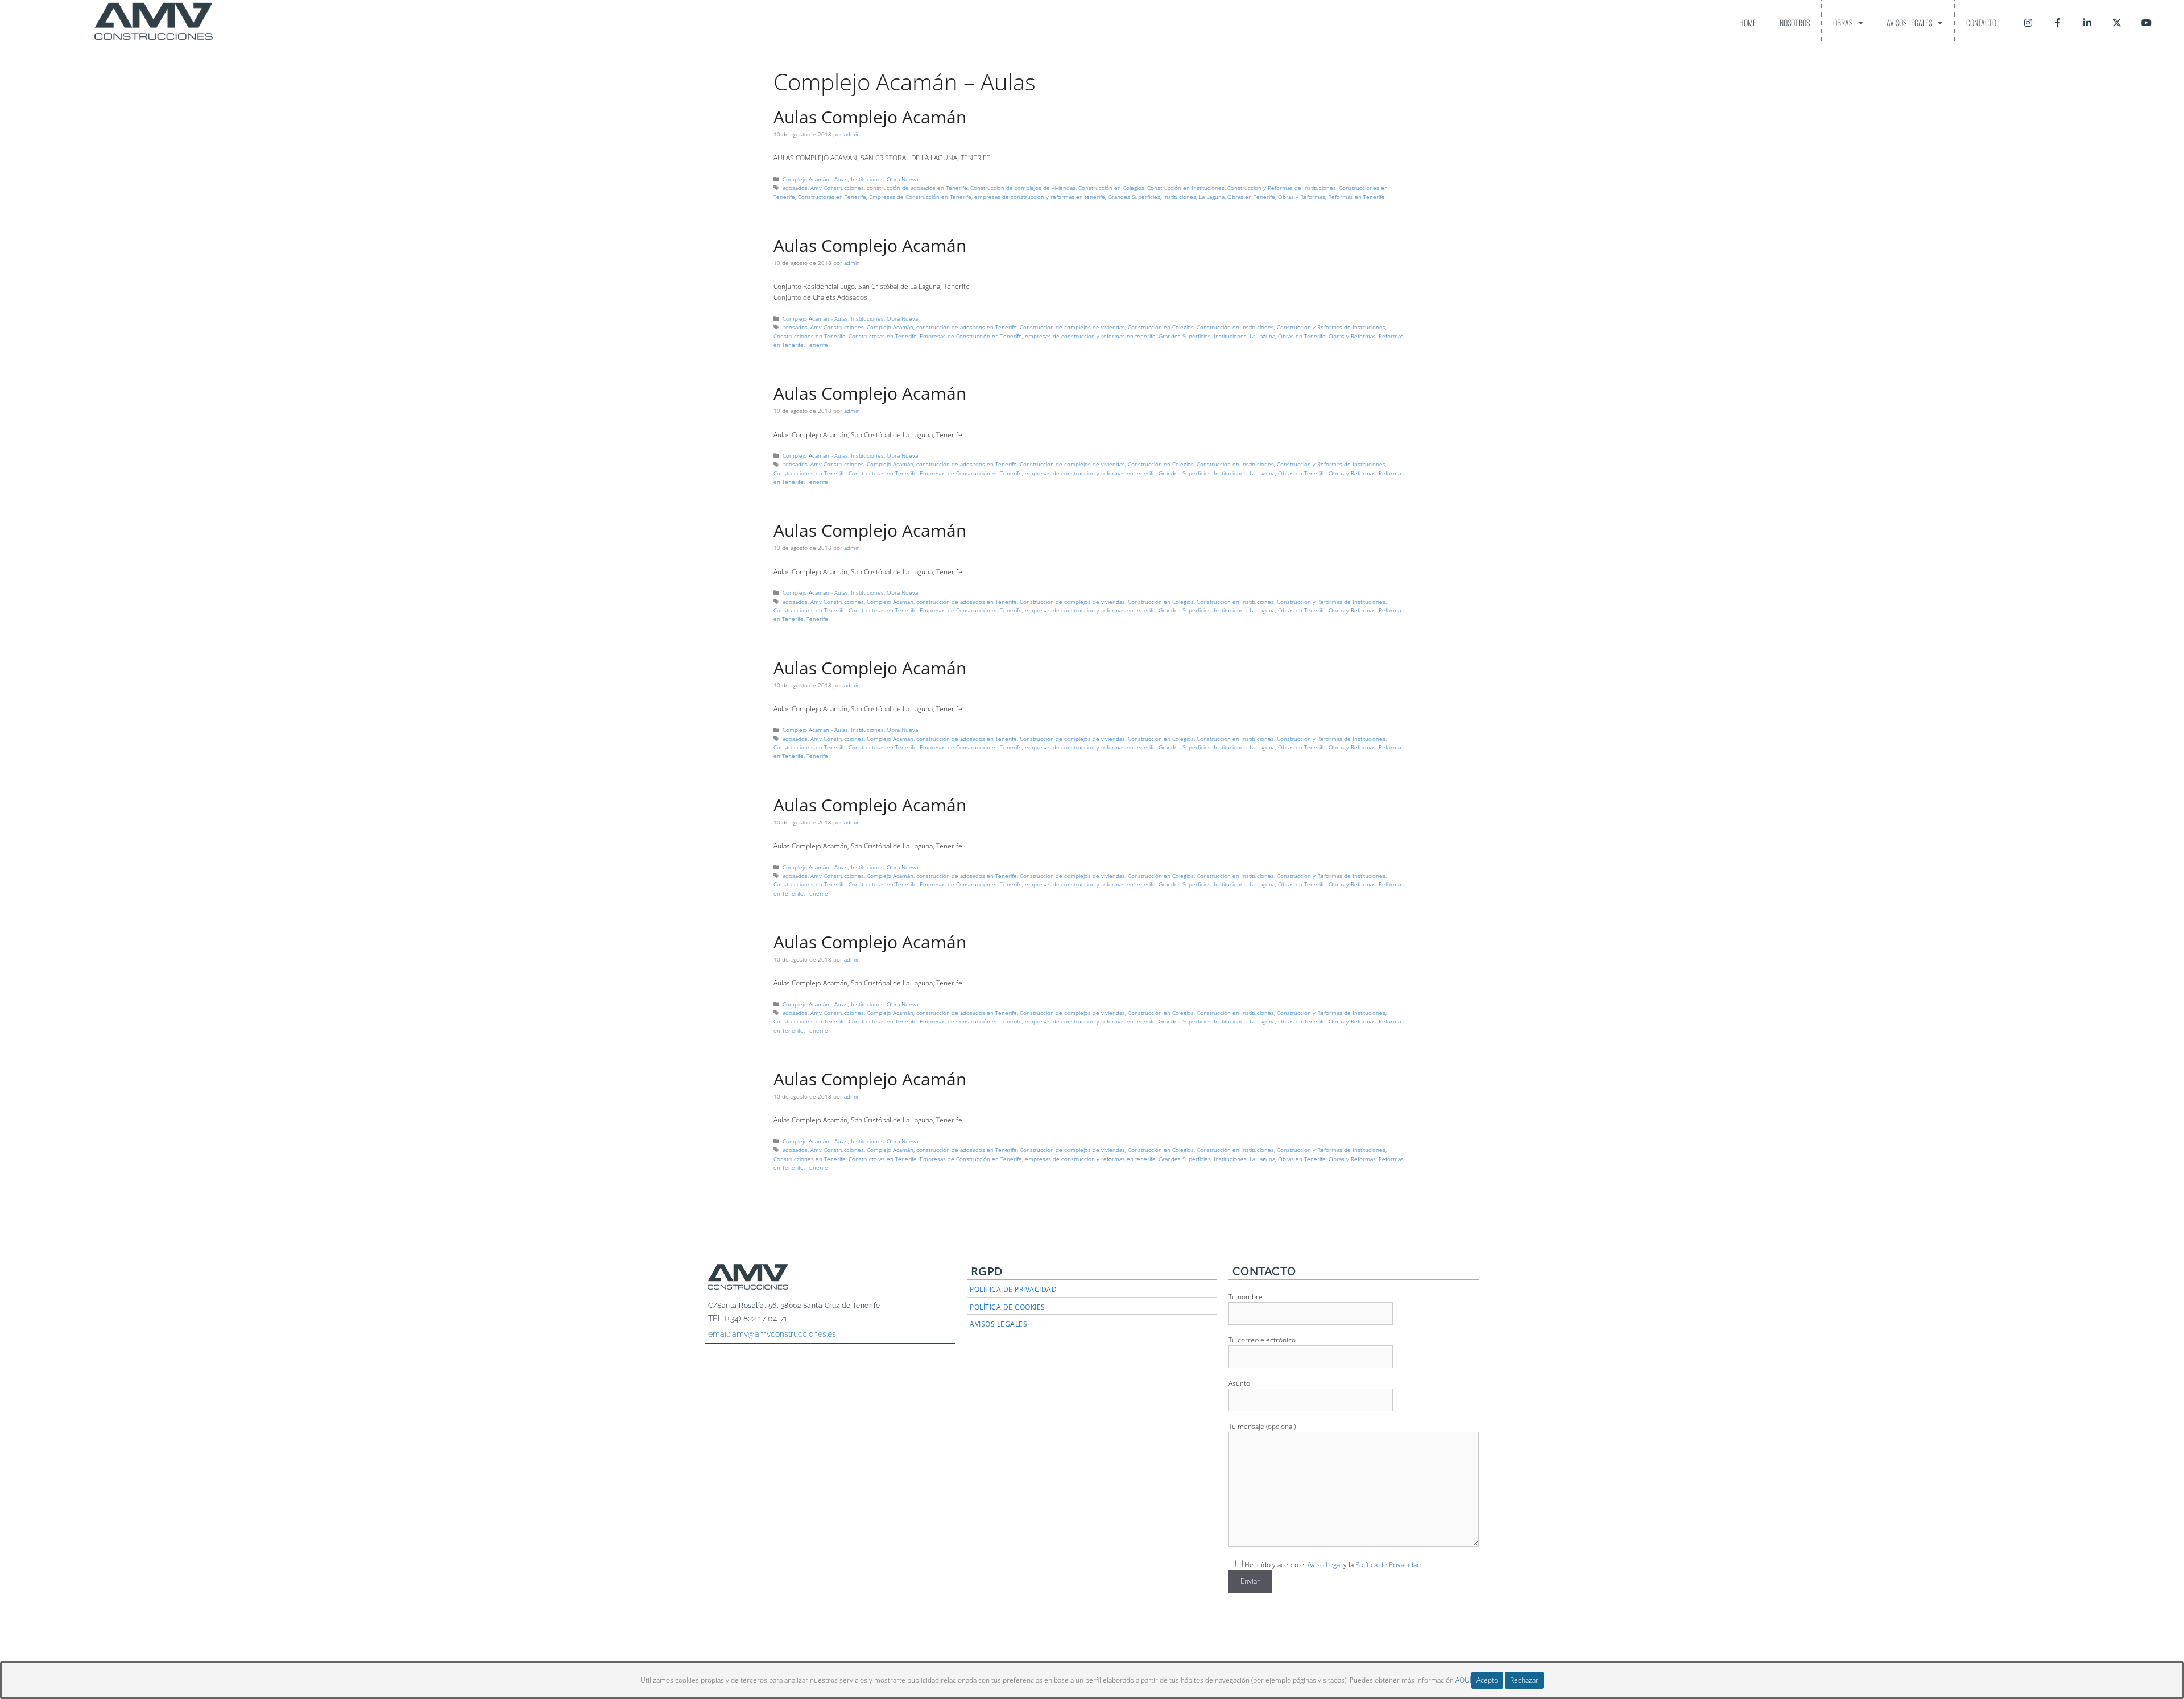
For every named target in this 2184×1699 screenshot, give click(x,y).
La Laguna (1212, 197)
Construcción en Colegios (1111, 188)
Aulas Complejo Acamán (870, 117)
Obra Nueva (902, 179)
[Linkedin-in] (2087, 23)
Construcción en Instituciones (1186, 188)
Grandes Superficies (1134, 197)
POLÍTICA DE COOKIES (1008, 1307)
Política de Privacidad (1388, 1565)
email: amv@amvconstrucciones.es (772, 1334)
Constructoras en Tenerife (832, 197)
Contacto (1981, 22)
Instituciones (867, 179)
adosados (795, 188)
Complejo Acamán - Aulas (815, 179)
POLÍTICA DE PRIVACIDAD (1013, 1289)
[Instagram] (2028, 23)
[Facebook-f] (2058, 23)
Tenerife (817, 345)
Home (1748, 22)
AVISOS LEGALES (998, 1324)
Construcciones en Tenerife (810, 336)
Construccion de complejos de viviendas (1023, 188)
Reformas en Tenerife (1356, 197)
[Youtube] (2146, 23)
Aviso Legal (1325, 1565)
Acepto (1487, 1680)
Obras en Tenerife (1251, 197)
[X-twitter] (2117, 23)
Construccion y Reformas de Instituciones (1282, 188)
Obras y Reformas (1302, 197)
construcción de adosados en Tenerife (917, 188)
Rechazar (1524, 1680)
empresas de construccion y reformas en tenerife (1040, 197)
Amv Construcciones (837, 188)
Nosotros (1795, 22)
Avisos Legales (1909, 22)
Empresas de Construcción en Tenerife (920, 197)
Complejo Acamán (890, 327)
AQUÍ (1463, 1680)
